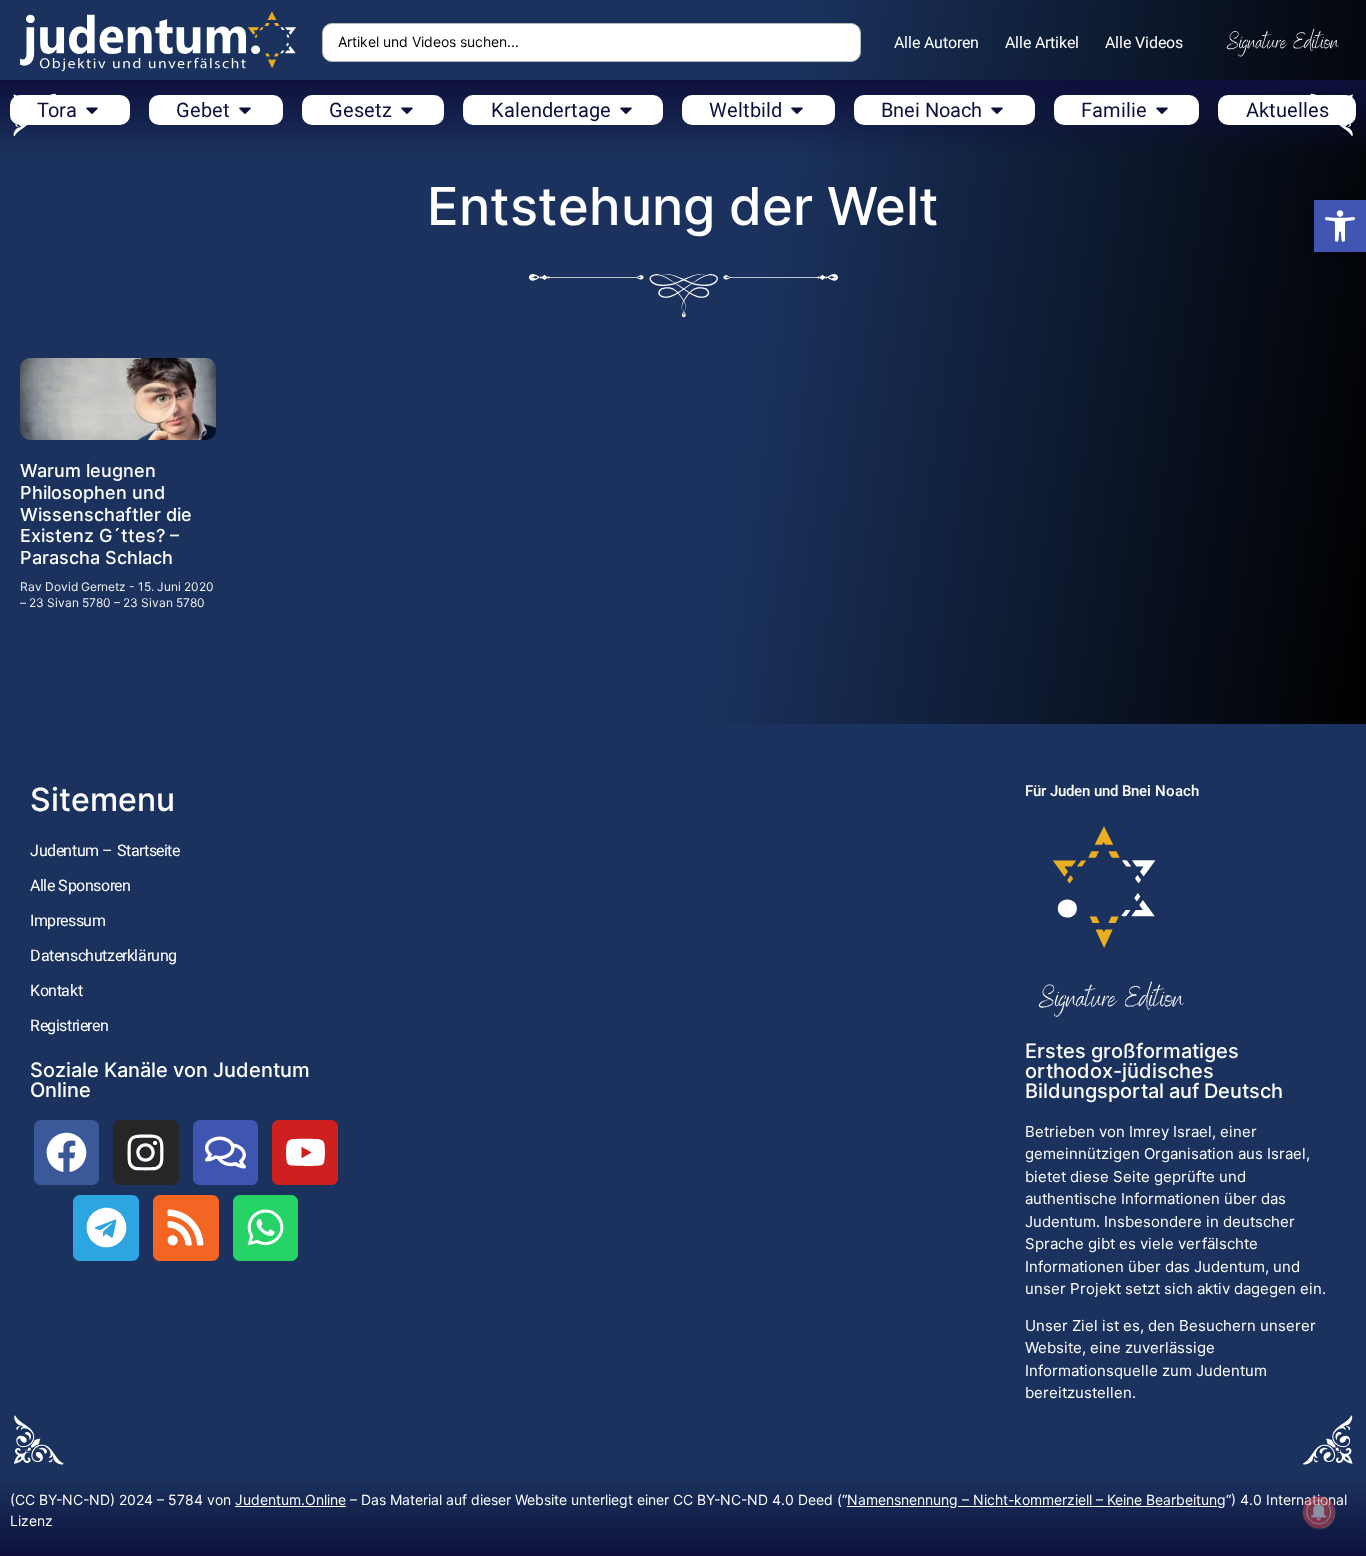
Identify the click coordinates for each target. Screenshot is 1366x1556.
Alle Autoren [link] (936, 42)
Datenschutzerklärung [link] (103, 955)
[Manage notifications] (1319, 1512)
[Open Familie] (1162, 110)
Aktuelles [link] (1287, 110)
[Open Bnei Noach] (997, 110)
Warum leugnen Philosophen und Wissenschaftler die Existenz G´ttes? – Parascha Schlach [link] (106, 513)
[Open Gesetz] (407, 110)
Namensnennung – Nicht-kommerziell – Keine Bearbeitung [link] (1036, 1499)
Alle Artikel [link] (1042, 42)
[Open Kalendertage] (626, 110)
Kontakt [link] (56, 990)
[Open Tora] (92, 110)
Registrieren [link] (69, 1025)
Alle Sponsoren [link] (80, 885)
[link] (1340, 226)
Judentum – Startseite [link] (105, 850)
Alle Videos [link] (1144, 42)
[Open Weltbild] (797, 110)
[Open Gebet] (245, 110)
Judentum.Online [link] (290, 1499)
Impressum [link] (67, 920)
